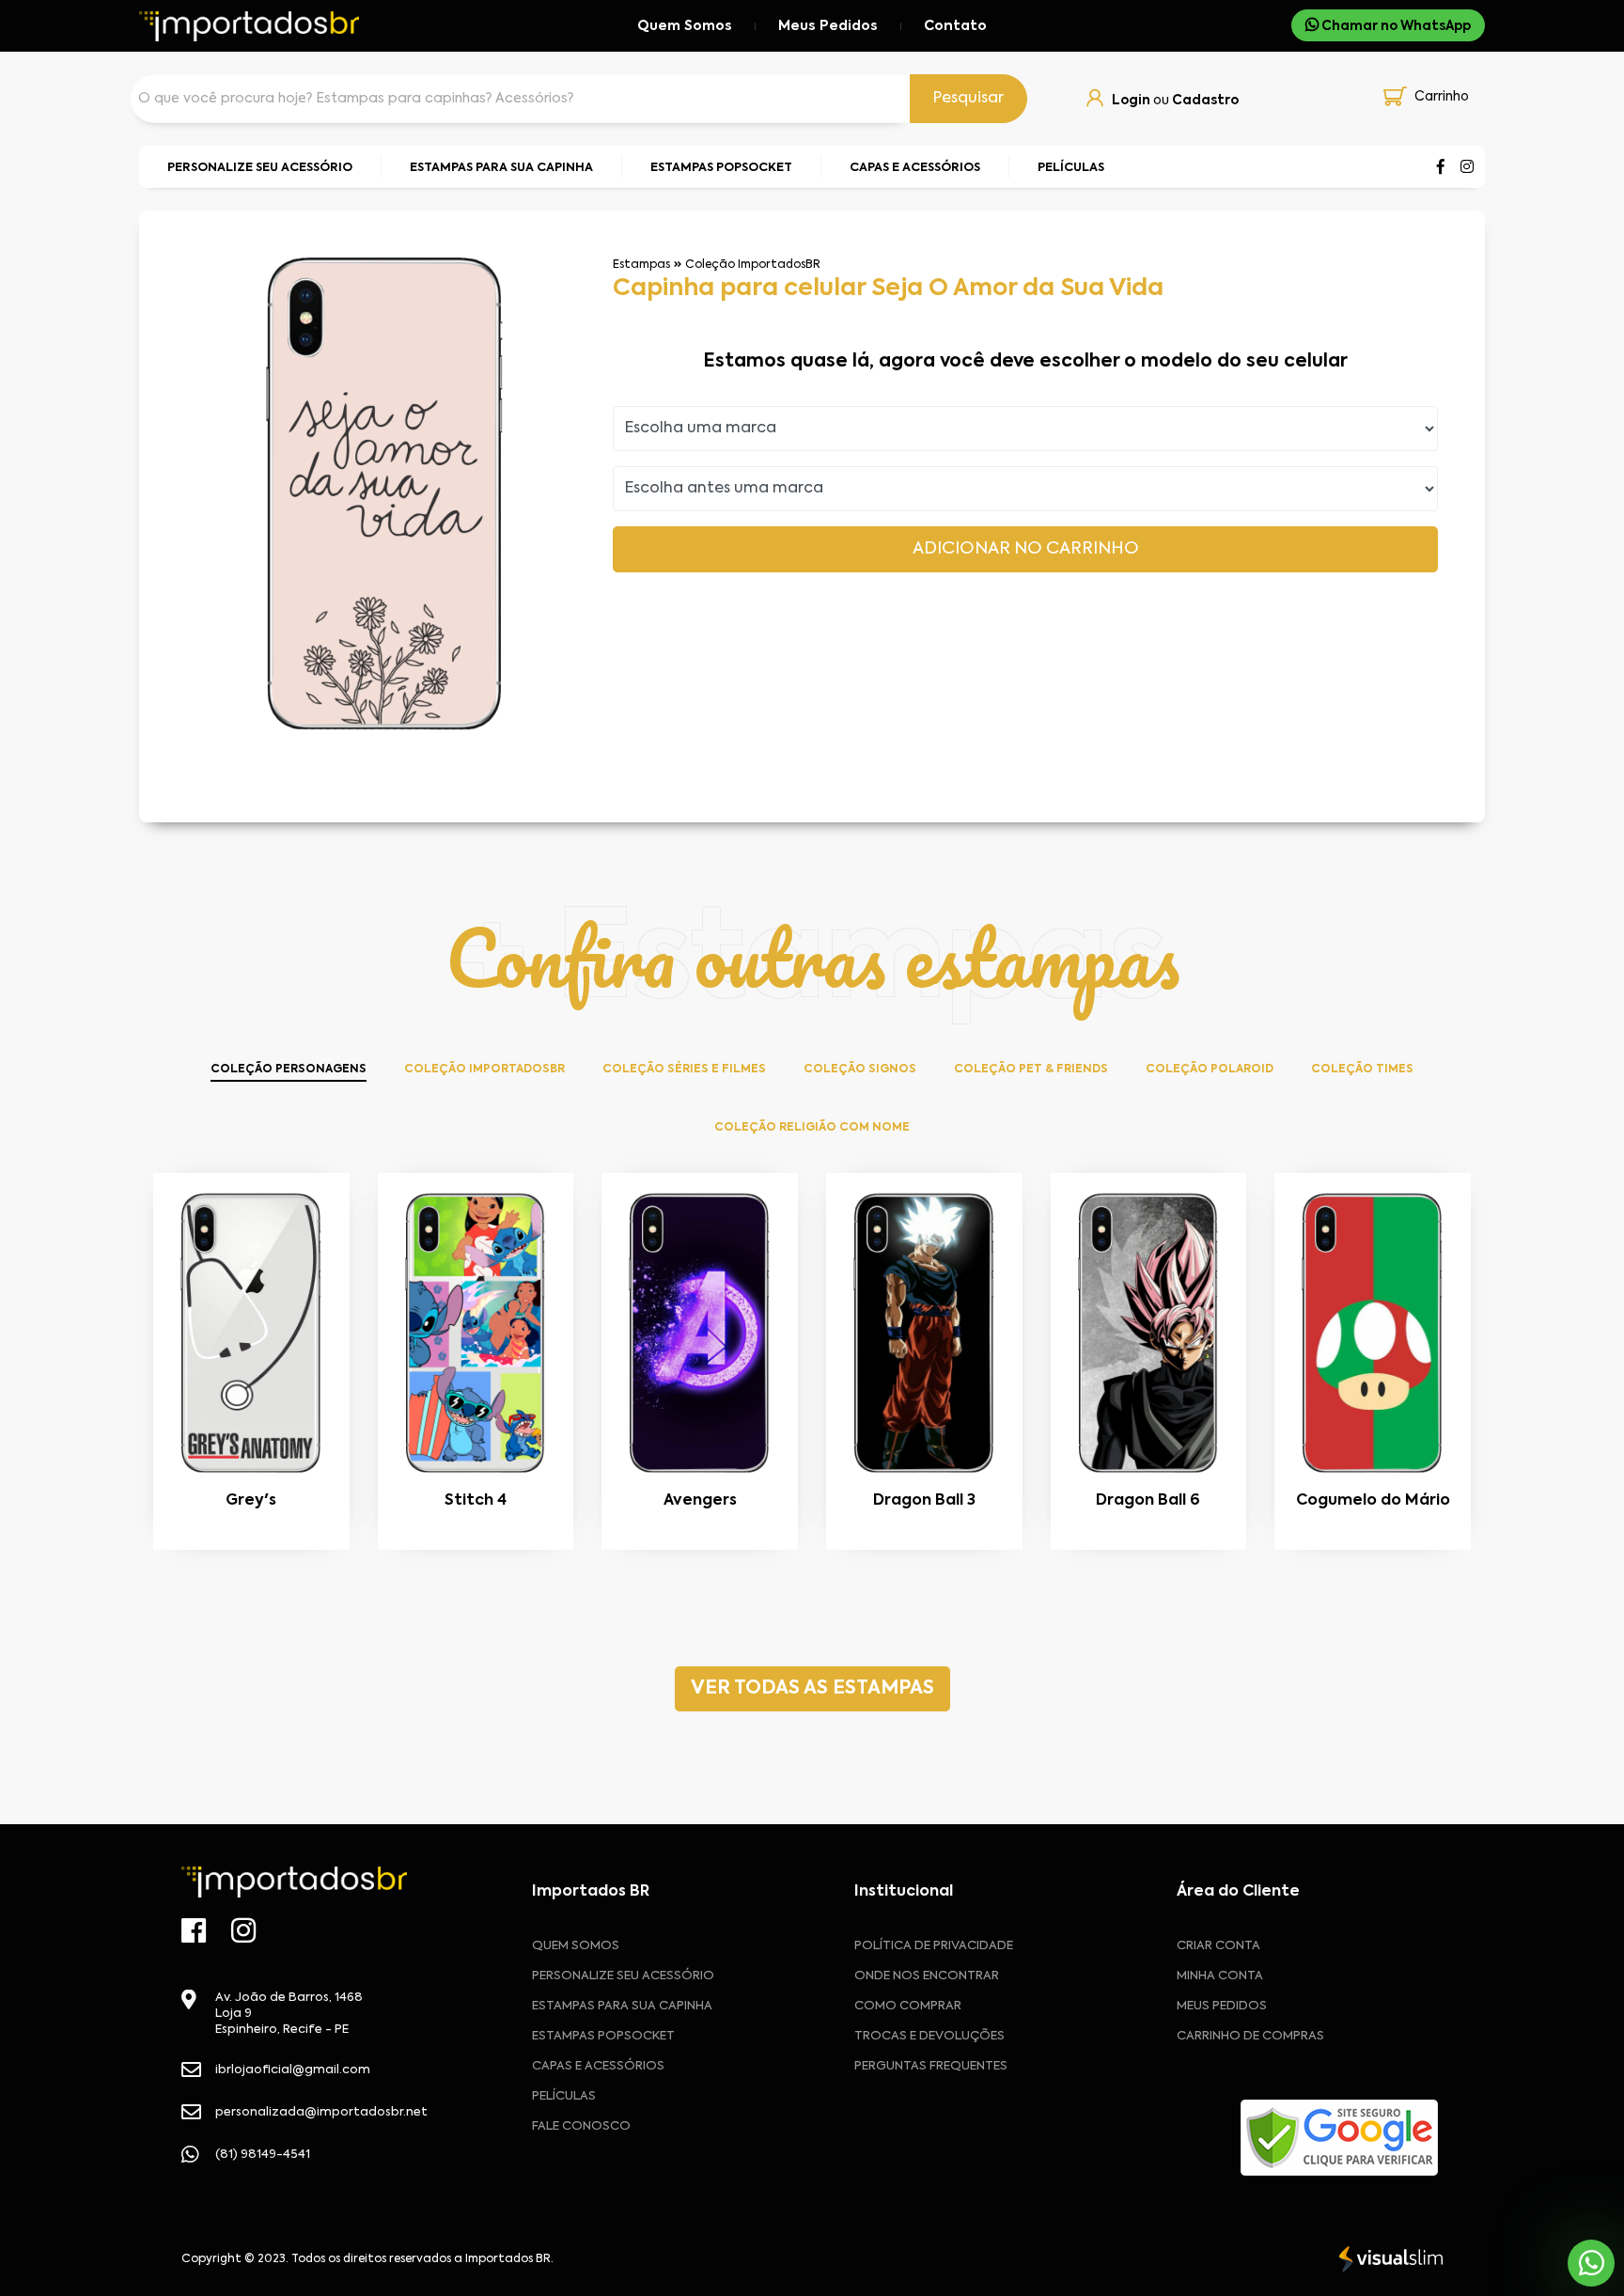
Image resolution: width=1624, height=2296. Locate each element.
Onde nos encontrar (927, 1976)
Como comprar (908, 2006)
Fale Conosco (581, 2126)
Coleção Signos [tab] (860, 1070)
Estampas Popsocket (603, 2036)
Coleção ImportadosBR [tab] (484, 1070)
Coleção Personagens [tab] (289, 1070)
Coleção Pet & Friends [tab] (1031, 1070)
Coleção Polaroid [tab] (1210, 1070)
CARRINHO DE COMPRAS (1250, 2036)
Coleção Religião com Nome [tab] (812, 1128)
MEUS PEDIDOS (1222, 2006)
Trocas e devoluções (929, 2036)
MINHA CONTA (1220, 1976)
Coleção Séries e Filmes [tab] (684, 1070)
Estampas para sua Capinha (622, 2006)
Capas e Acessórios (598, 2066)
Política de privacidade (934, 1946)
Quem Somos (685, 26)
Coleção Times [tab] (1362, 1070)
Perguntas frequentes (931, 2066)
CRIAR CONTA (1218, 1946)
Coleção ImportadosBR (753, 265)
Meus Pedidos (828, 26)
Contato (955, 26)
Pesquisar (968, 99)
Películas (564, 2096)
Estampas (641, 265)
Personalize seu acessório (623, 1976)
